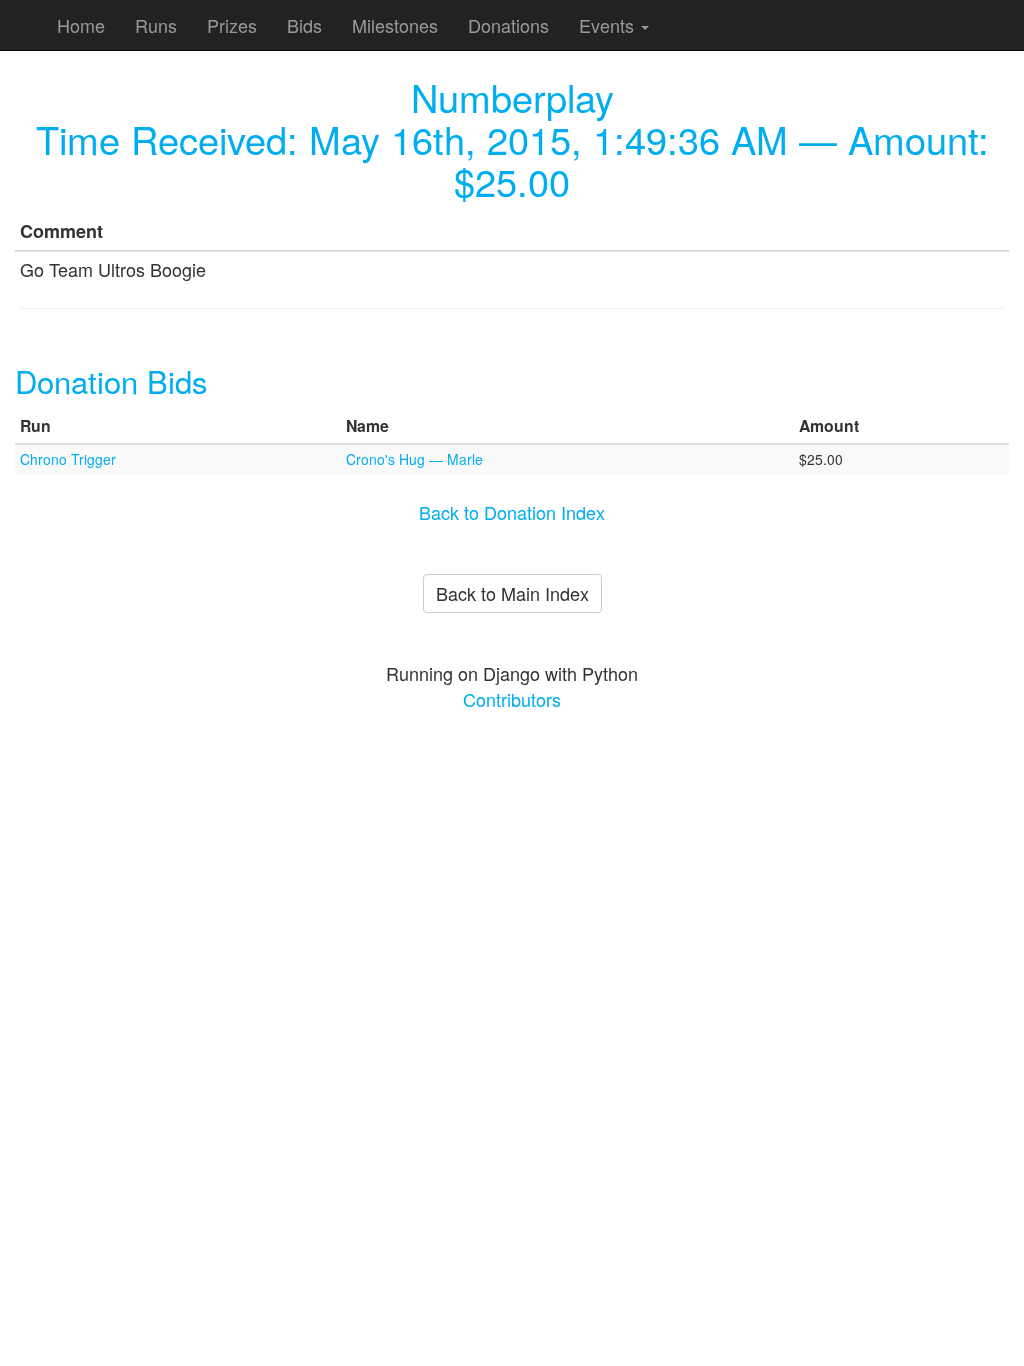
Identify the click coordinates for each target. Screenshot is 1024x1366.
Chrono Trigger (68, 459)
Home (81, 25)
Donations (508, 25)
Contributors (512, 699)
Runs (156, 25)
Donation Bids (111, 380)
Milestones (395, 25)
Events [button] (609, 25)
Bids (304, 25)
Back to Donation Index (512, 512)
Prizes (232, 25)
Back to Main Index (512, 593)
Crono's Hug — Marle (414, 459)
